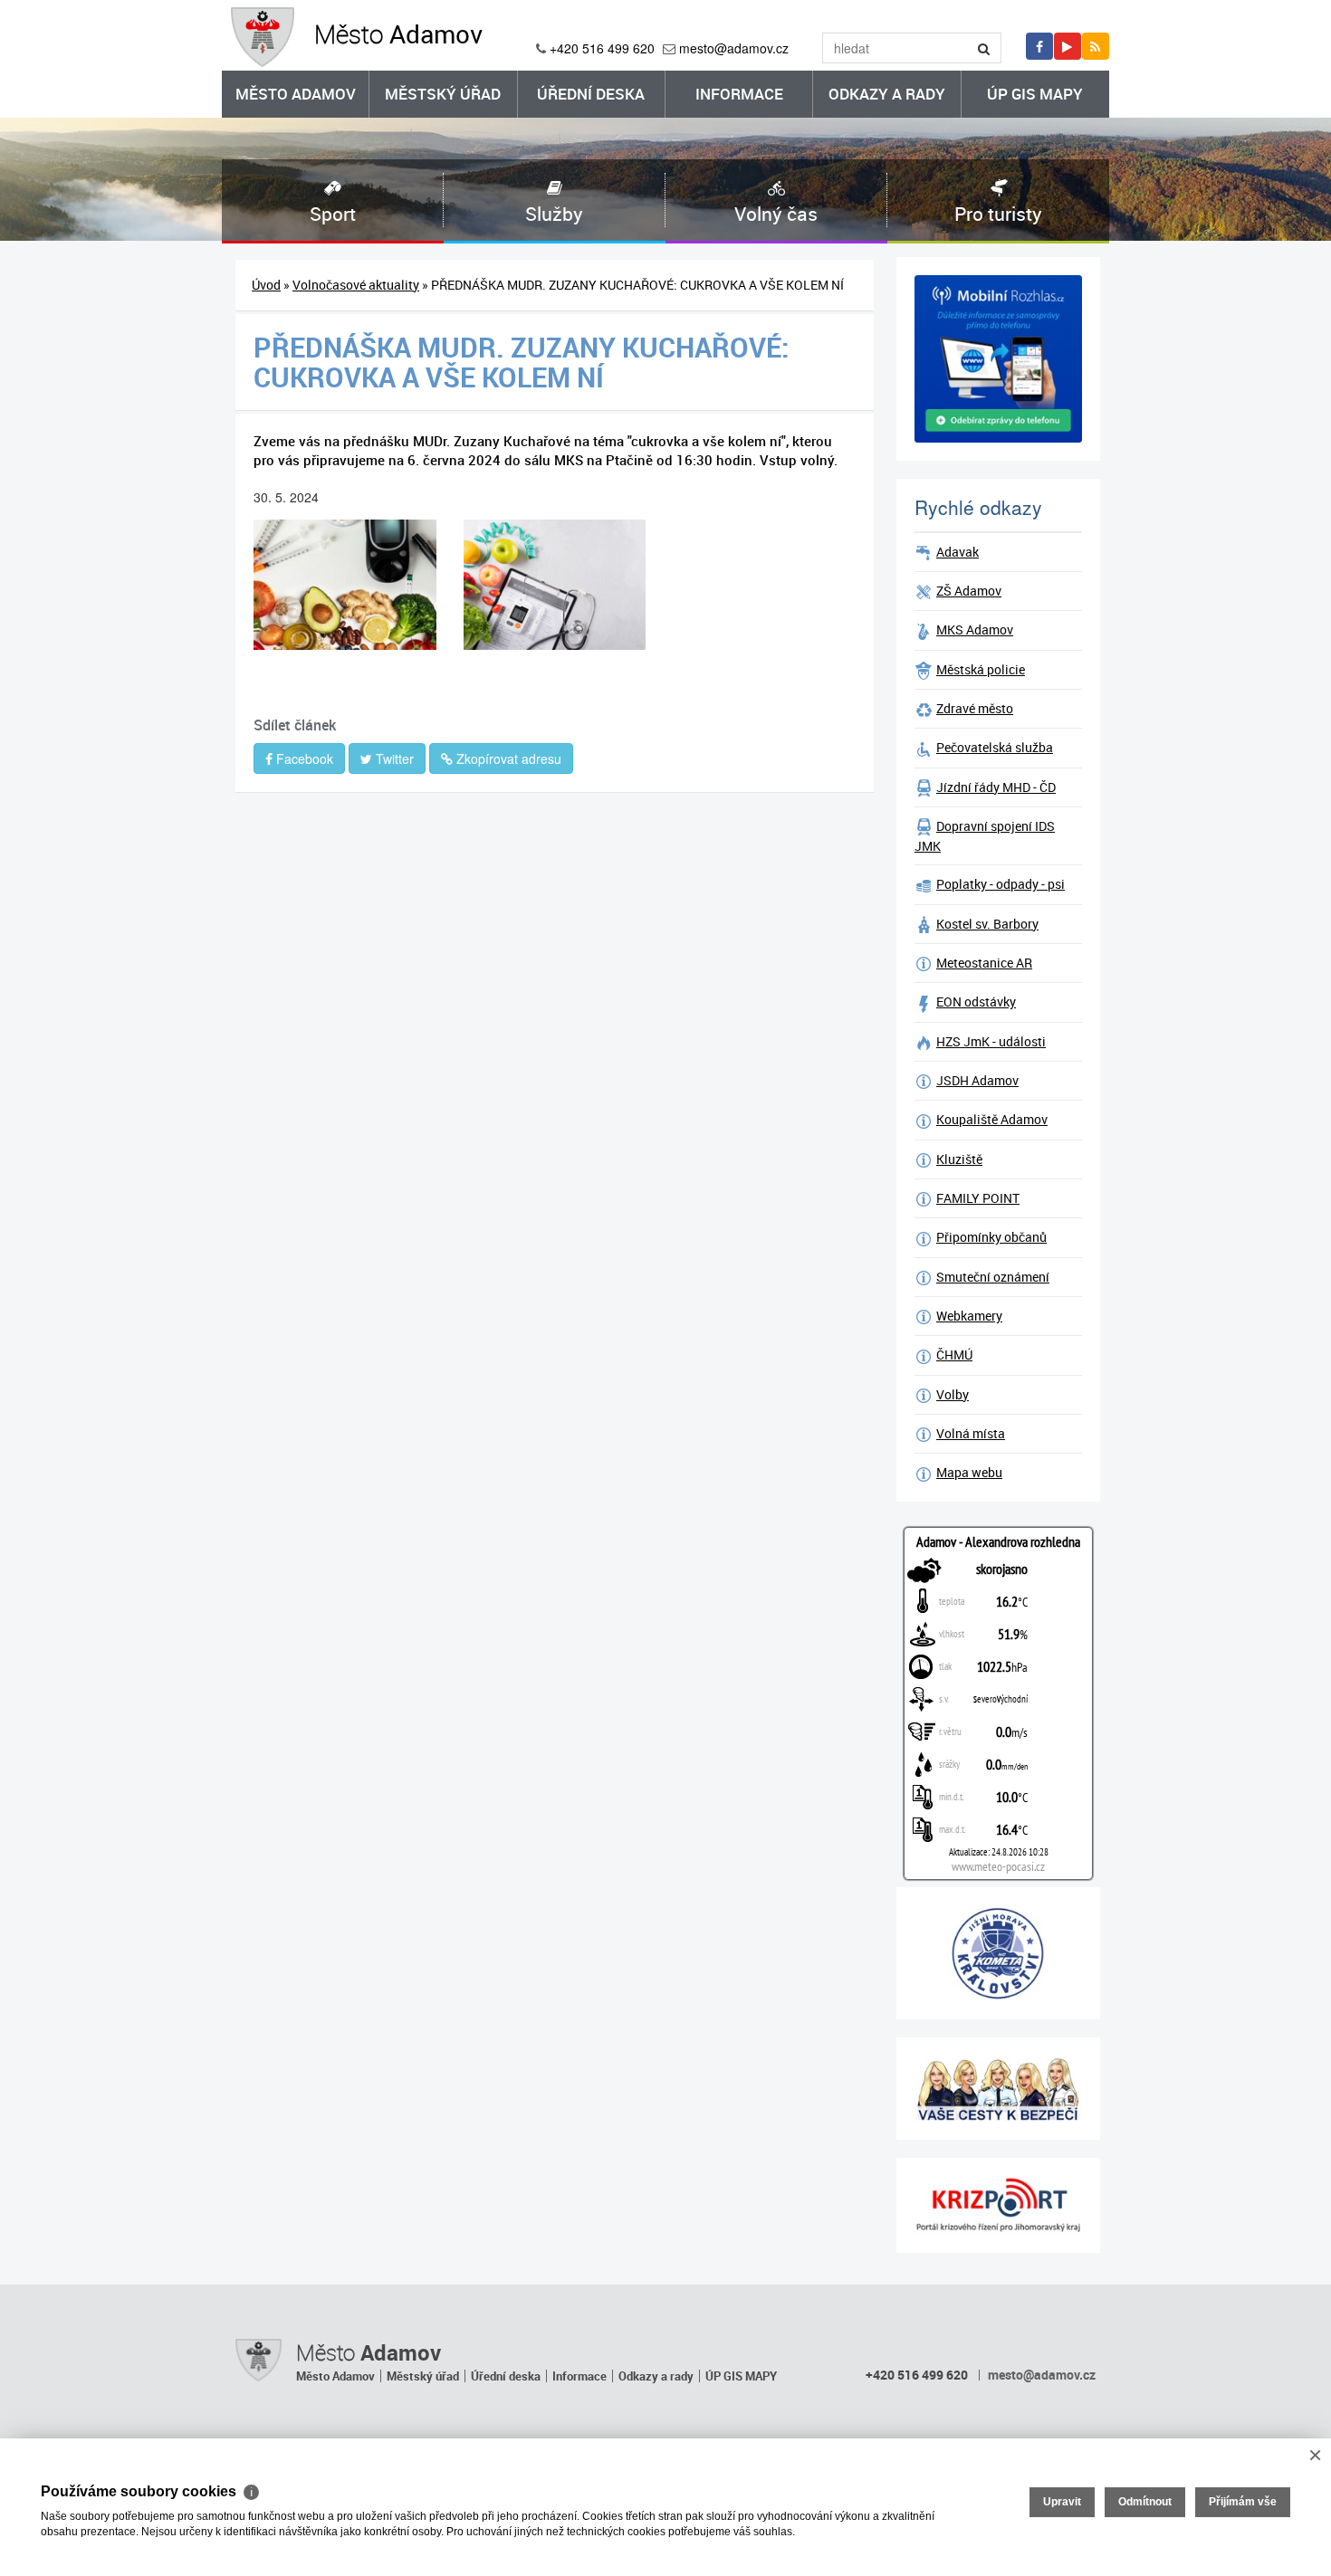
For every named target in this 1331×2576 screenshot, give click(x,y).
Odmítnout (1145, 2502)
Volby (953, 1394)
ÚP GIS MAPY (1035, 94)
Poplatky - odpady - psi (1001, 884)
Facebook (303, 758)
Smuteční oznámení (993, 1277)
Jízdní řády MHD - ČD (996, 787)
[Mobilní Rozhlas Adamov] (998, 359)
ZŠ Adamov (969, 591)
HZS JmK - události (991, 1041)
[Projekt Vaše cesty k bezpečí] (998, 2089)
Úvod (266, 285)
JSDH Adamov (977, 1080)
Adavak (958, 552)
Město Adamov (296, 94)
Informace (739, 94)
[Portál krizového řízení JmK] (998, 2205)
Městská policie (981, 669)
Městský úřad (443, 94)
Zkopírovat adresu (507, 758)
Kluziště (959, 1159)
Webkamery (969, 1316)
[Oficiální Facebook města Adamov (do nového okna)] (1039, 46)
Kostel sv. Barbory (987, 924)
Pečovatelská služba (995, 747)
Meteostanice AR (984, 963)
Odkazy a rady (887, 94)
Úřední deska (591, 94)
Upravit (1062, 2502)
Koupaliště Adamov (992, 1119)
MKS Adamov (975, 630)
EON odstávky (976, 1002)
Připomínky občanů (991, 1237)
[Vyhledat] (984, 48)
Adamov (398, 33)
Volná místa (971, 1433)
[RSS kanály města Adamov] (1096, 46)
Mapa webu (969, 1472)
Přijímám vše (1243, 2502)
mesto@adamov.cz (734, 48)
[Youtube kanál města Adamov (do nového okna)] (1068, 46)
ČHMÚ (954, 1355)
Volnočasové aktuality (356, 285)
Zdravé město (975, 708)
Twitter (393, 758)
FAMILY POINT (978, 1198)
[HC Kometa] (998, 1953)
